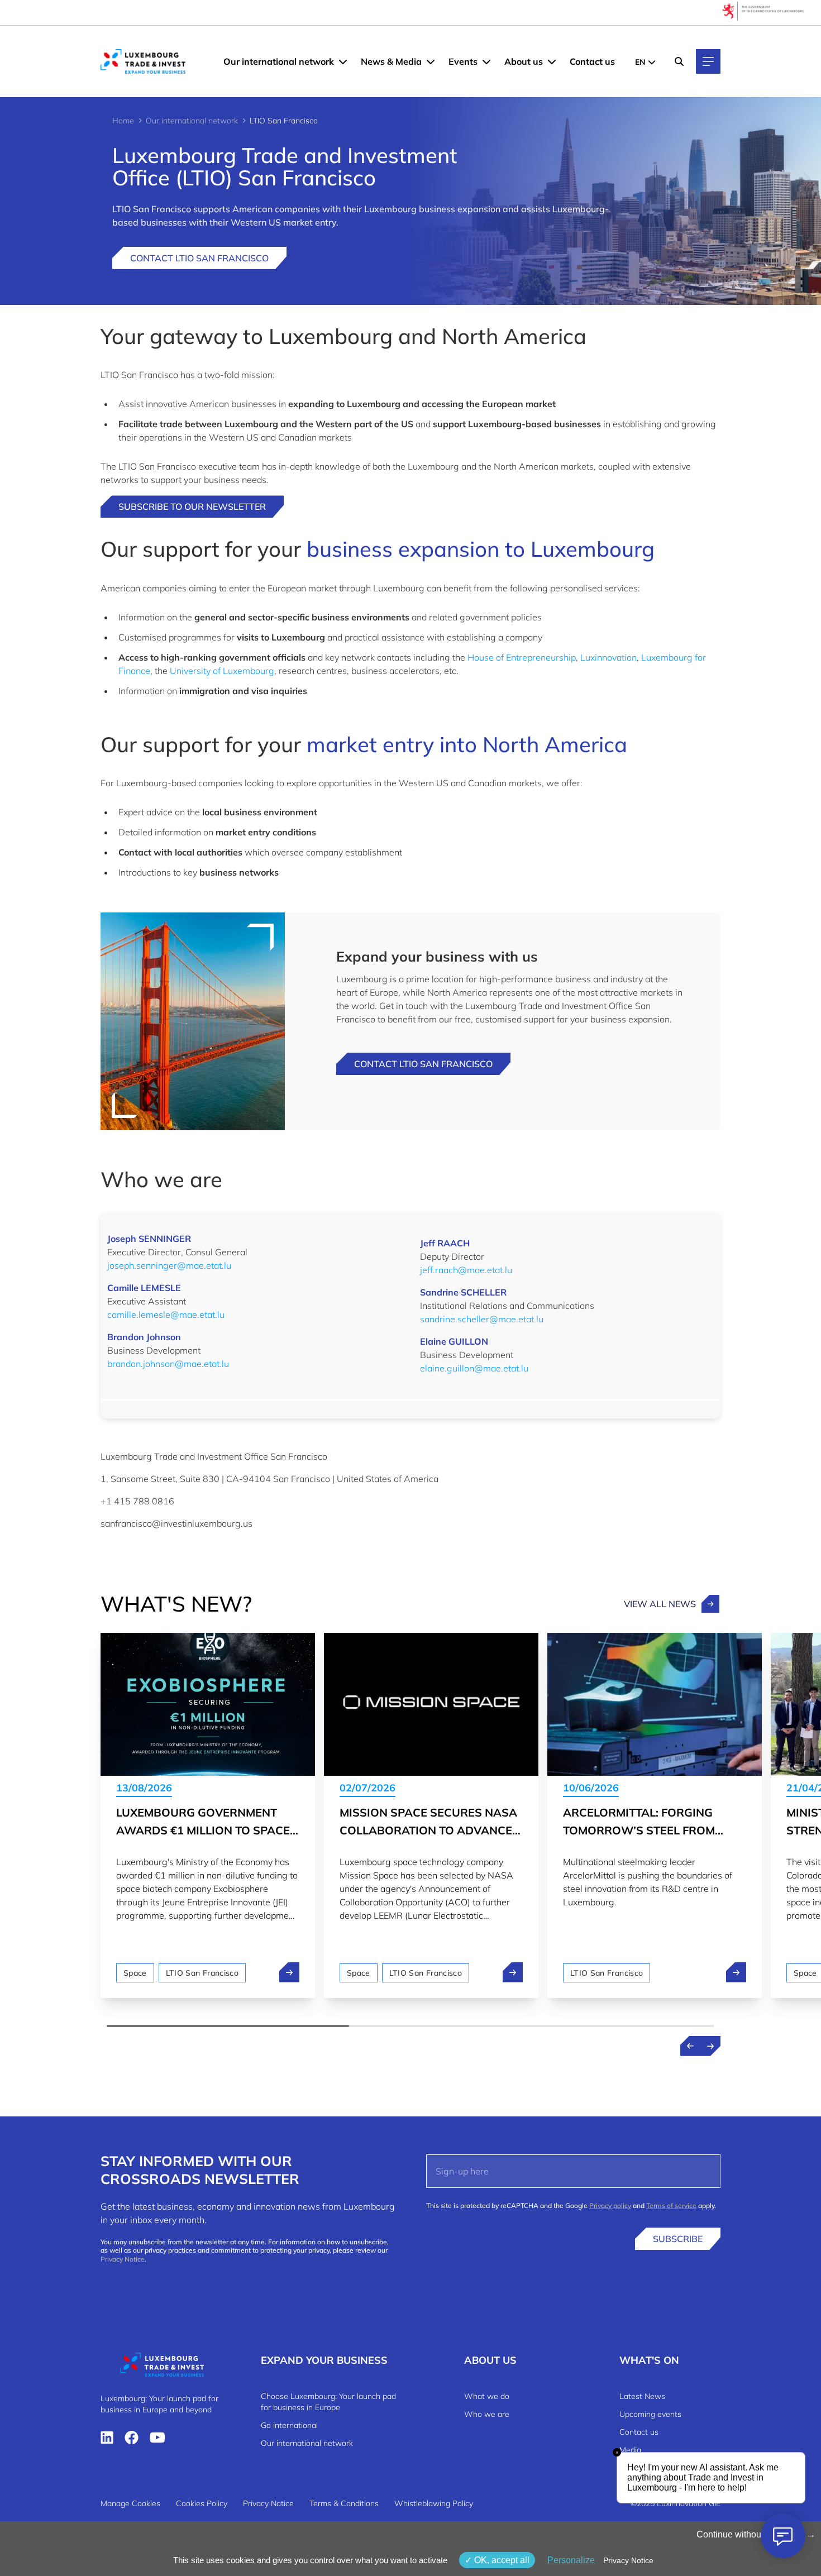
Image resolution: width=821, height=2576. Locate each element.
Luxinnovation (608, 657)
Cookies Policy (202, 2503)
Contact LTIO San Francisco (199, 258)
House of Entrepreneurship (522, 657)
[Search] (679, 61)
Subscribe (678, 2239)
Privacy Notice (123, 2259)
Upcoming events (650, 2414)
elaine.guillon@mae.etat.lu (474, 1368)
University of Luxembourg (222, 671)
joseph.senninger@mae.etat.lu (169, 1265)
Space (135, 1973)
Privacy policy (610, 2205)
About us (524, 61)
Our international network (279, 61)
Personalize (571, 2560)
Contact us (592, 61)
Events (463, 61)
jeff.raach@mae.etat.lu (466, 1270)
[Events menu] (486, 61)
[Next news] (710, 2046)
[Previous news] (690, 2046)
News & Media (391, 61)
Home (123, 121)
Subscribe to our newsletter (192, 506)
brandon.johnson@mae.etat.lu (168, 1364)
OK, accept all (501, 2560)
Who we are (487, 2414)
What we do (487, 2396)
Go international (289, 2425)
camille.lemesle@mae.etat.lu (166, 1315)
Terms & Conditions (344, 2503)
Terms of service (671, 2205)
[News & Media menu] (431, 61)
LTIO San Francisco (202, 1973)
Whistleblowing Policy (434, 2503)
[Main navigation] (708, 61)
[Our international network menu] (343, 61)
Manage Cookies (130, 2503)
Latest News (642, 2396)
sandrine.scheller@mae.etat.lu (482, 1319)
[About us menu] (552, 61)
